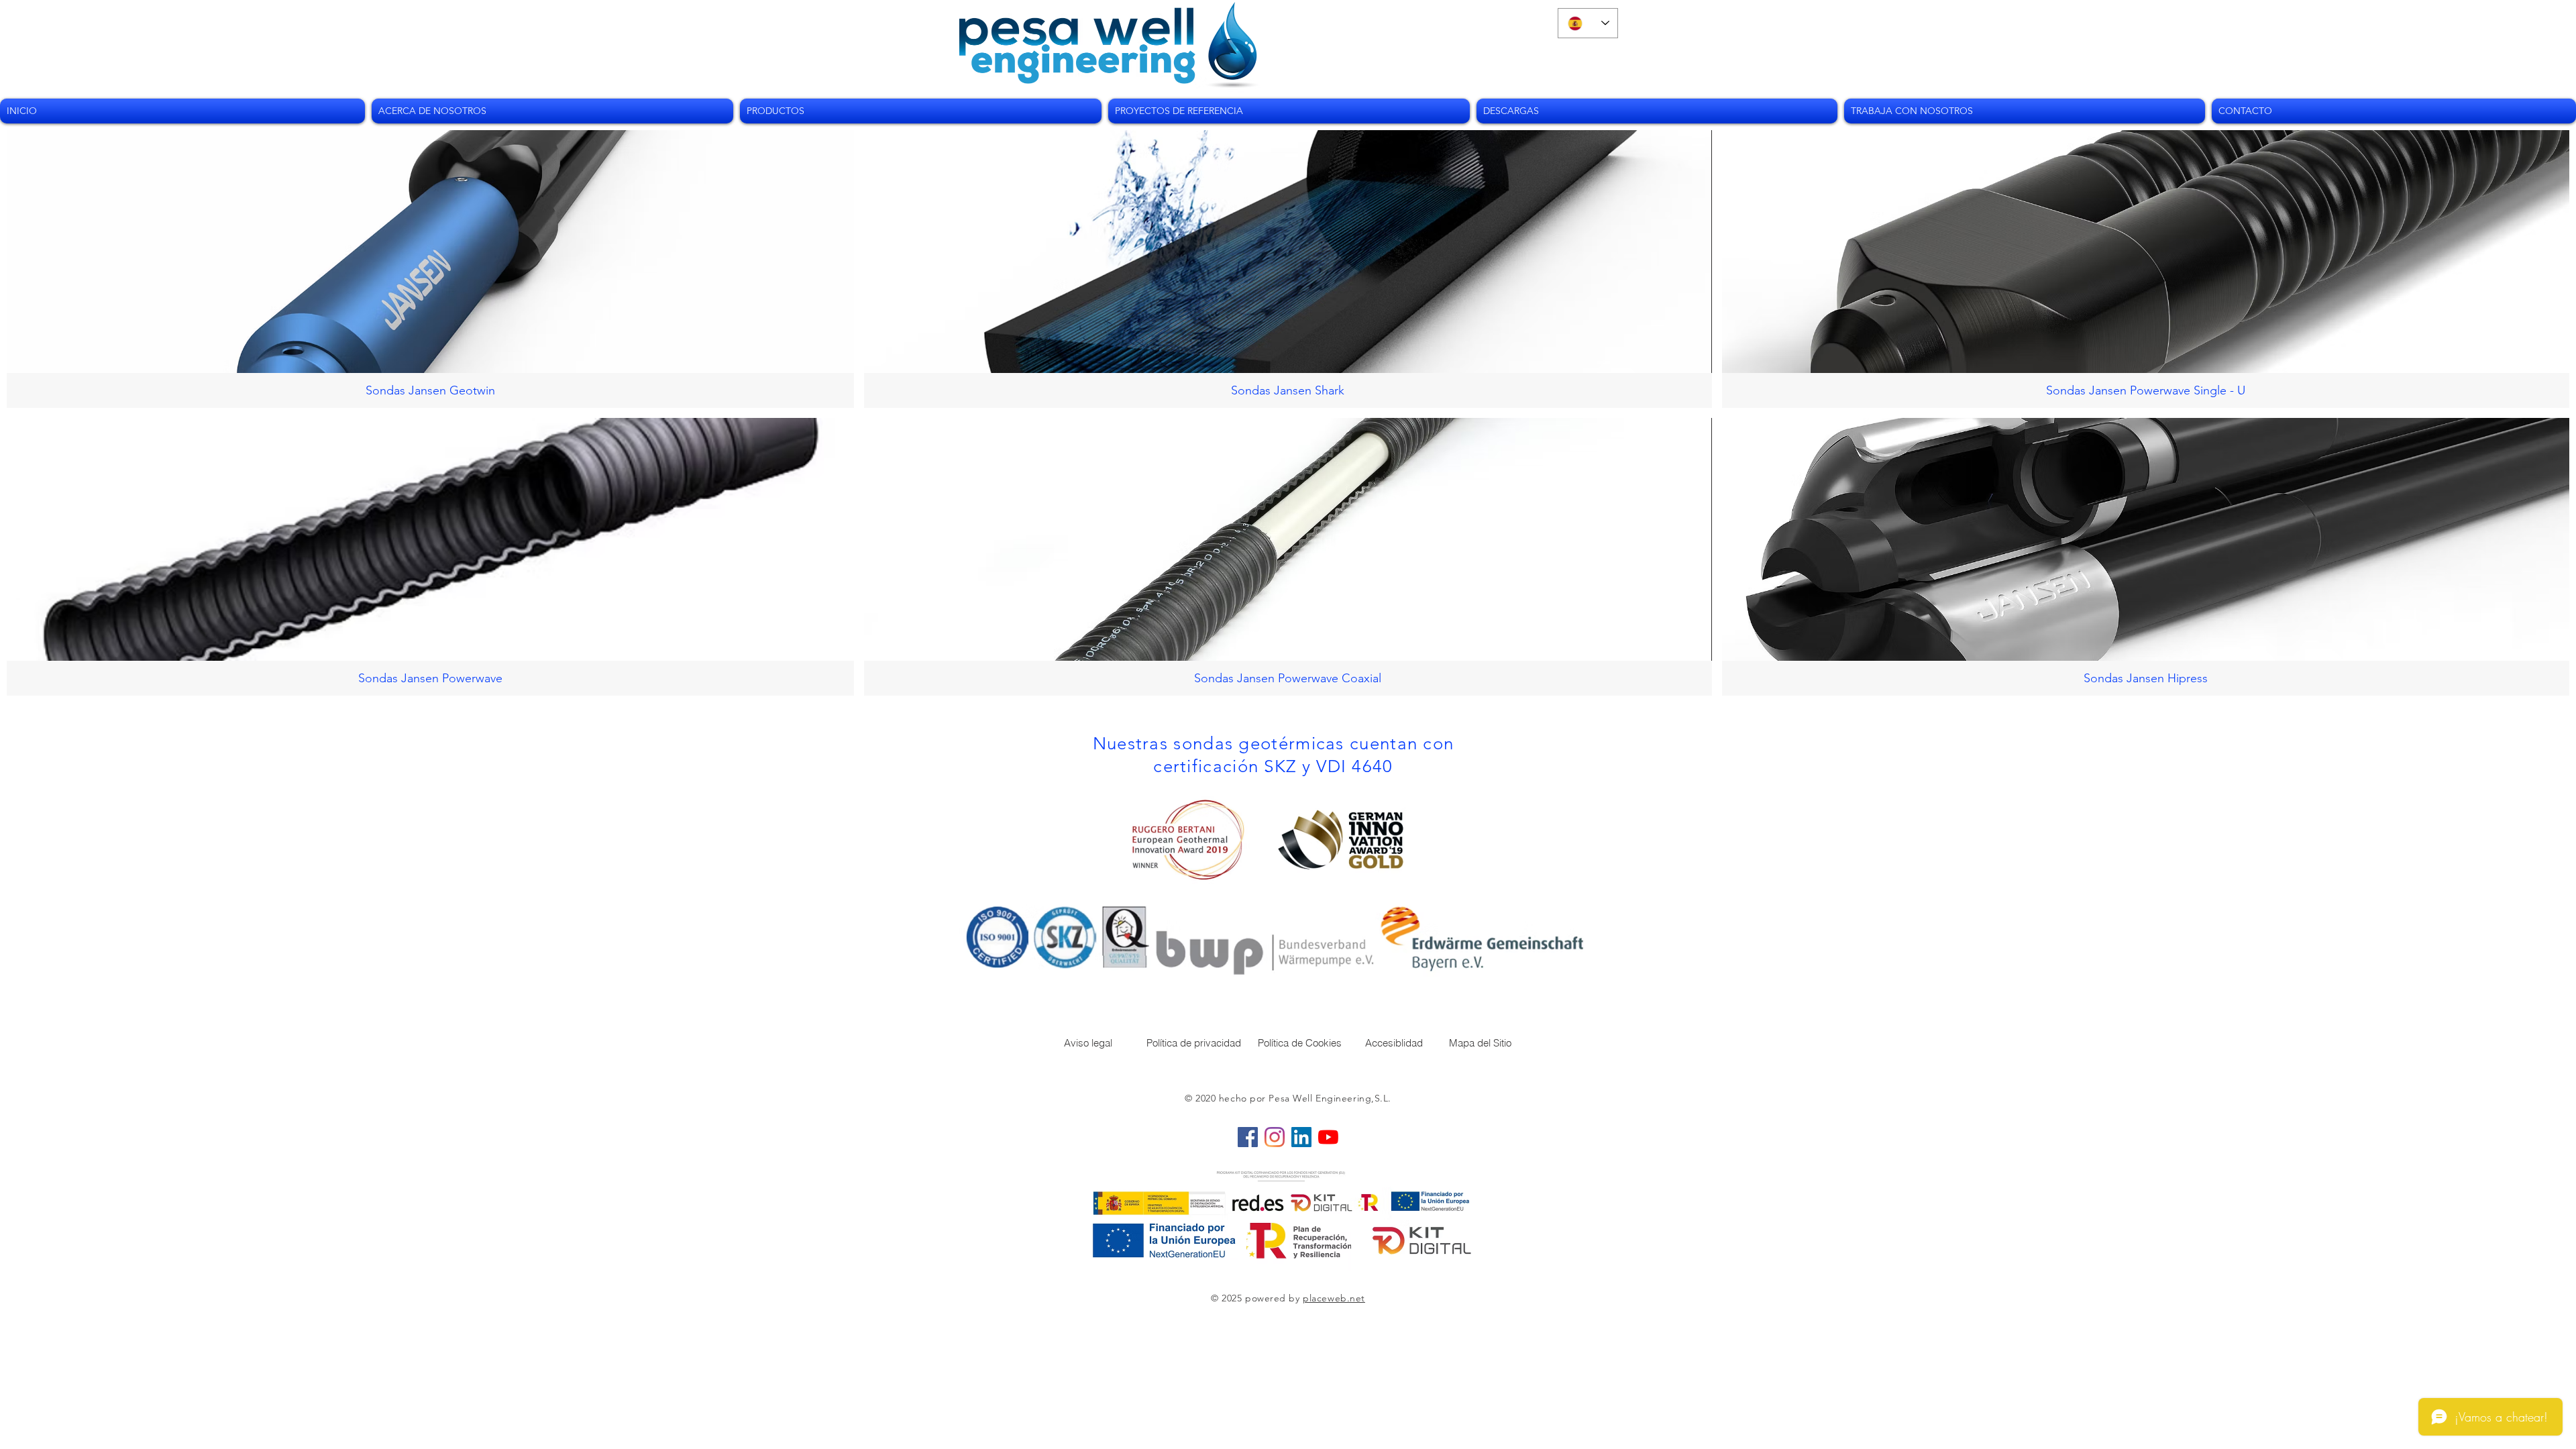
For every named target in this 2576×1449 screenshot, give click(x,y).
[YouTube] (1328, 1137)
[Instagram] (1275, 1137)
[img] (2146, 269)
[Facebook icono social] (1248, 1137)
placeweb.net (1334, 1298)
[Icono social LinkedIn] (1301, 1137)
